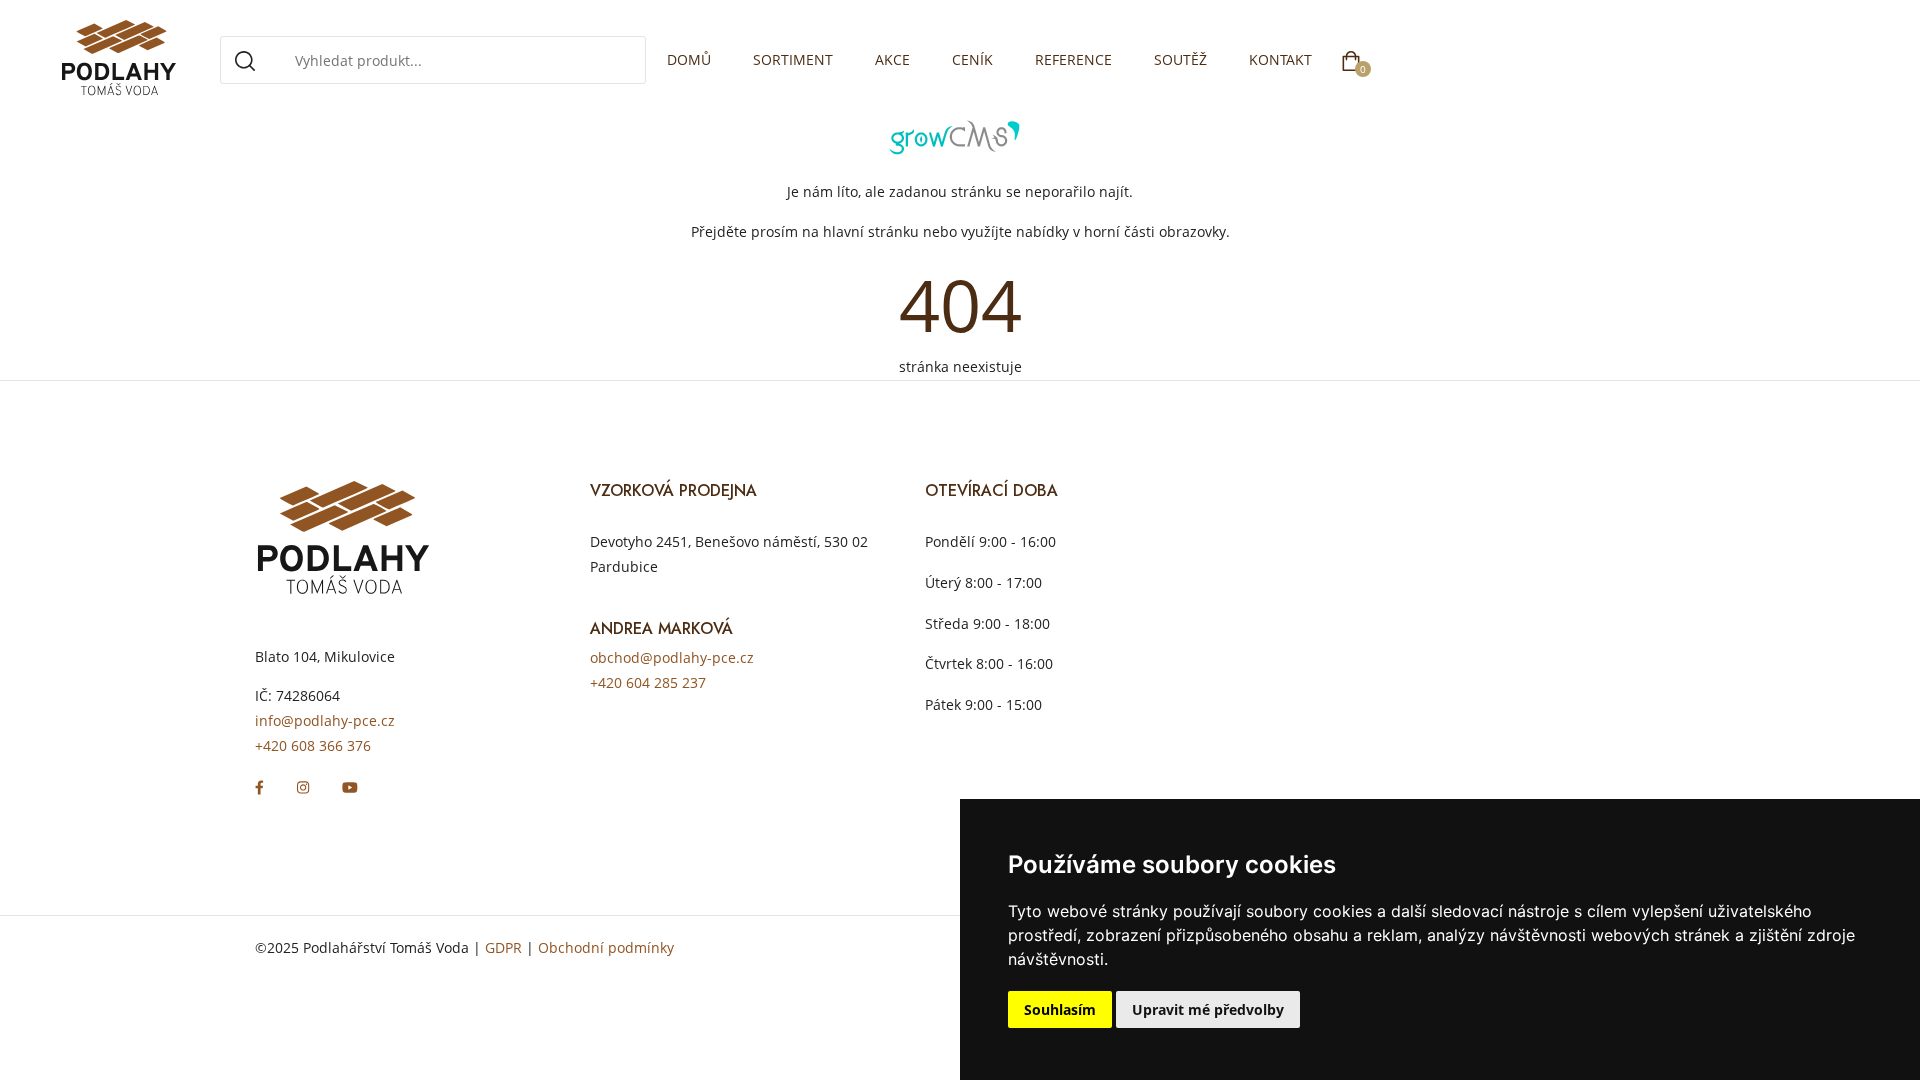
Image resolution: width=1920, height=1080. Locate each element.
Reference (1073, 59)
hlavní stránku (871, 231)
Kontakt (1280, 59)
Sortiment (793, 59)
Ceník (972, 59)
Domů (689, 59)
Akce (892, 59)
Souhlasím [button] (1060, 1009)
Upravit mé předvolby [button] (1208, 1009)
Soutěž (1180, 59)
